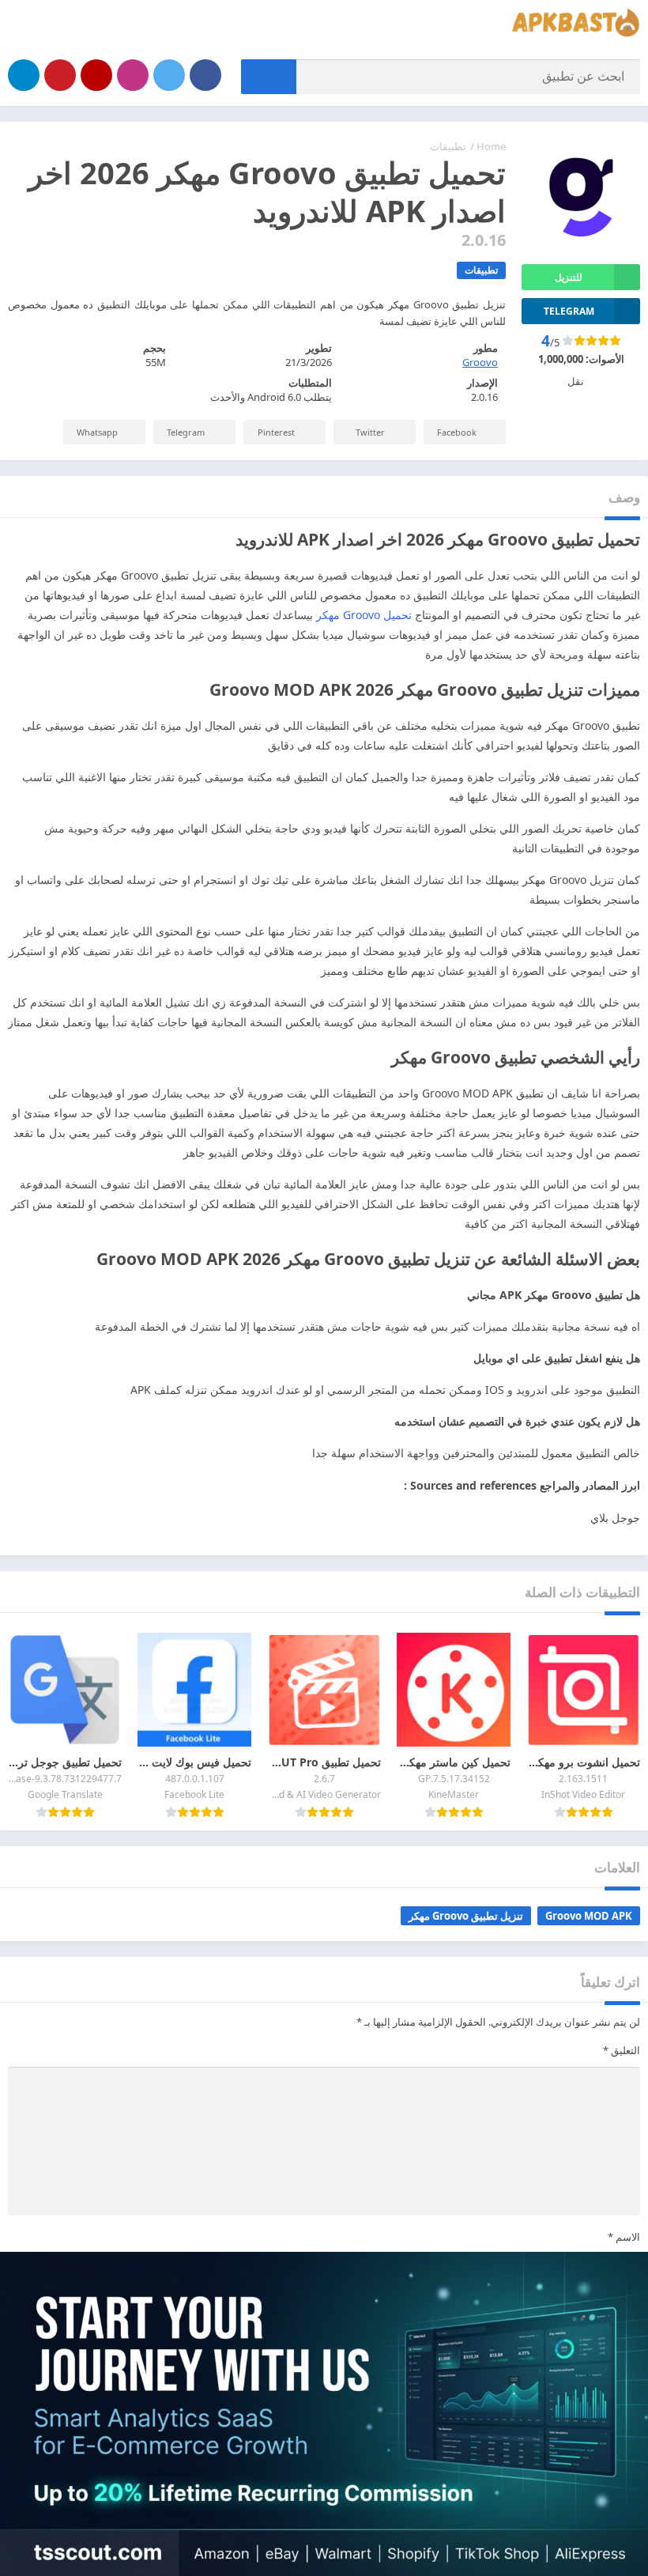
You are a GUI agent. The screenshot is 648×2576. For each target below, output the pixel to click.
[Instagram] (133, 75)
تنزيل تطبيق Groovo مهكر (466, 1916)
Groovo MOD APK (589, 1916)
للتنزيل (569, 277)
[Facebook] (205, 75)
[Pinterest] (60, 75)
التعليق (622, 2050)
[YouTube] (96, 75)
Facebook (457, 432)
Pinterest (276, 432)
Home (491, 146)
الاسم (624, 2237)
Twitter (370, 432)
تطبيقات (448, 146)
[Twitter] (169, 75)
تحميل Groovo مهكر (364, 615)
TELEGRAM (569, 311)
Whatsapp (97, 432)
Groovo (480, 362)
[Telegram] (24, 75)
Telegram (186, 432)
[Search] (269, 77)
